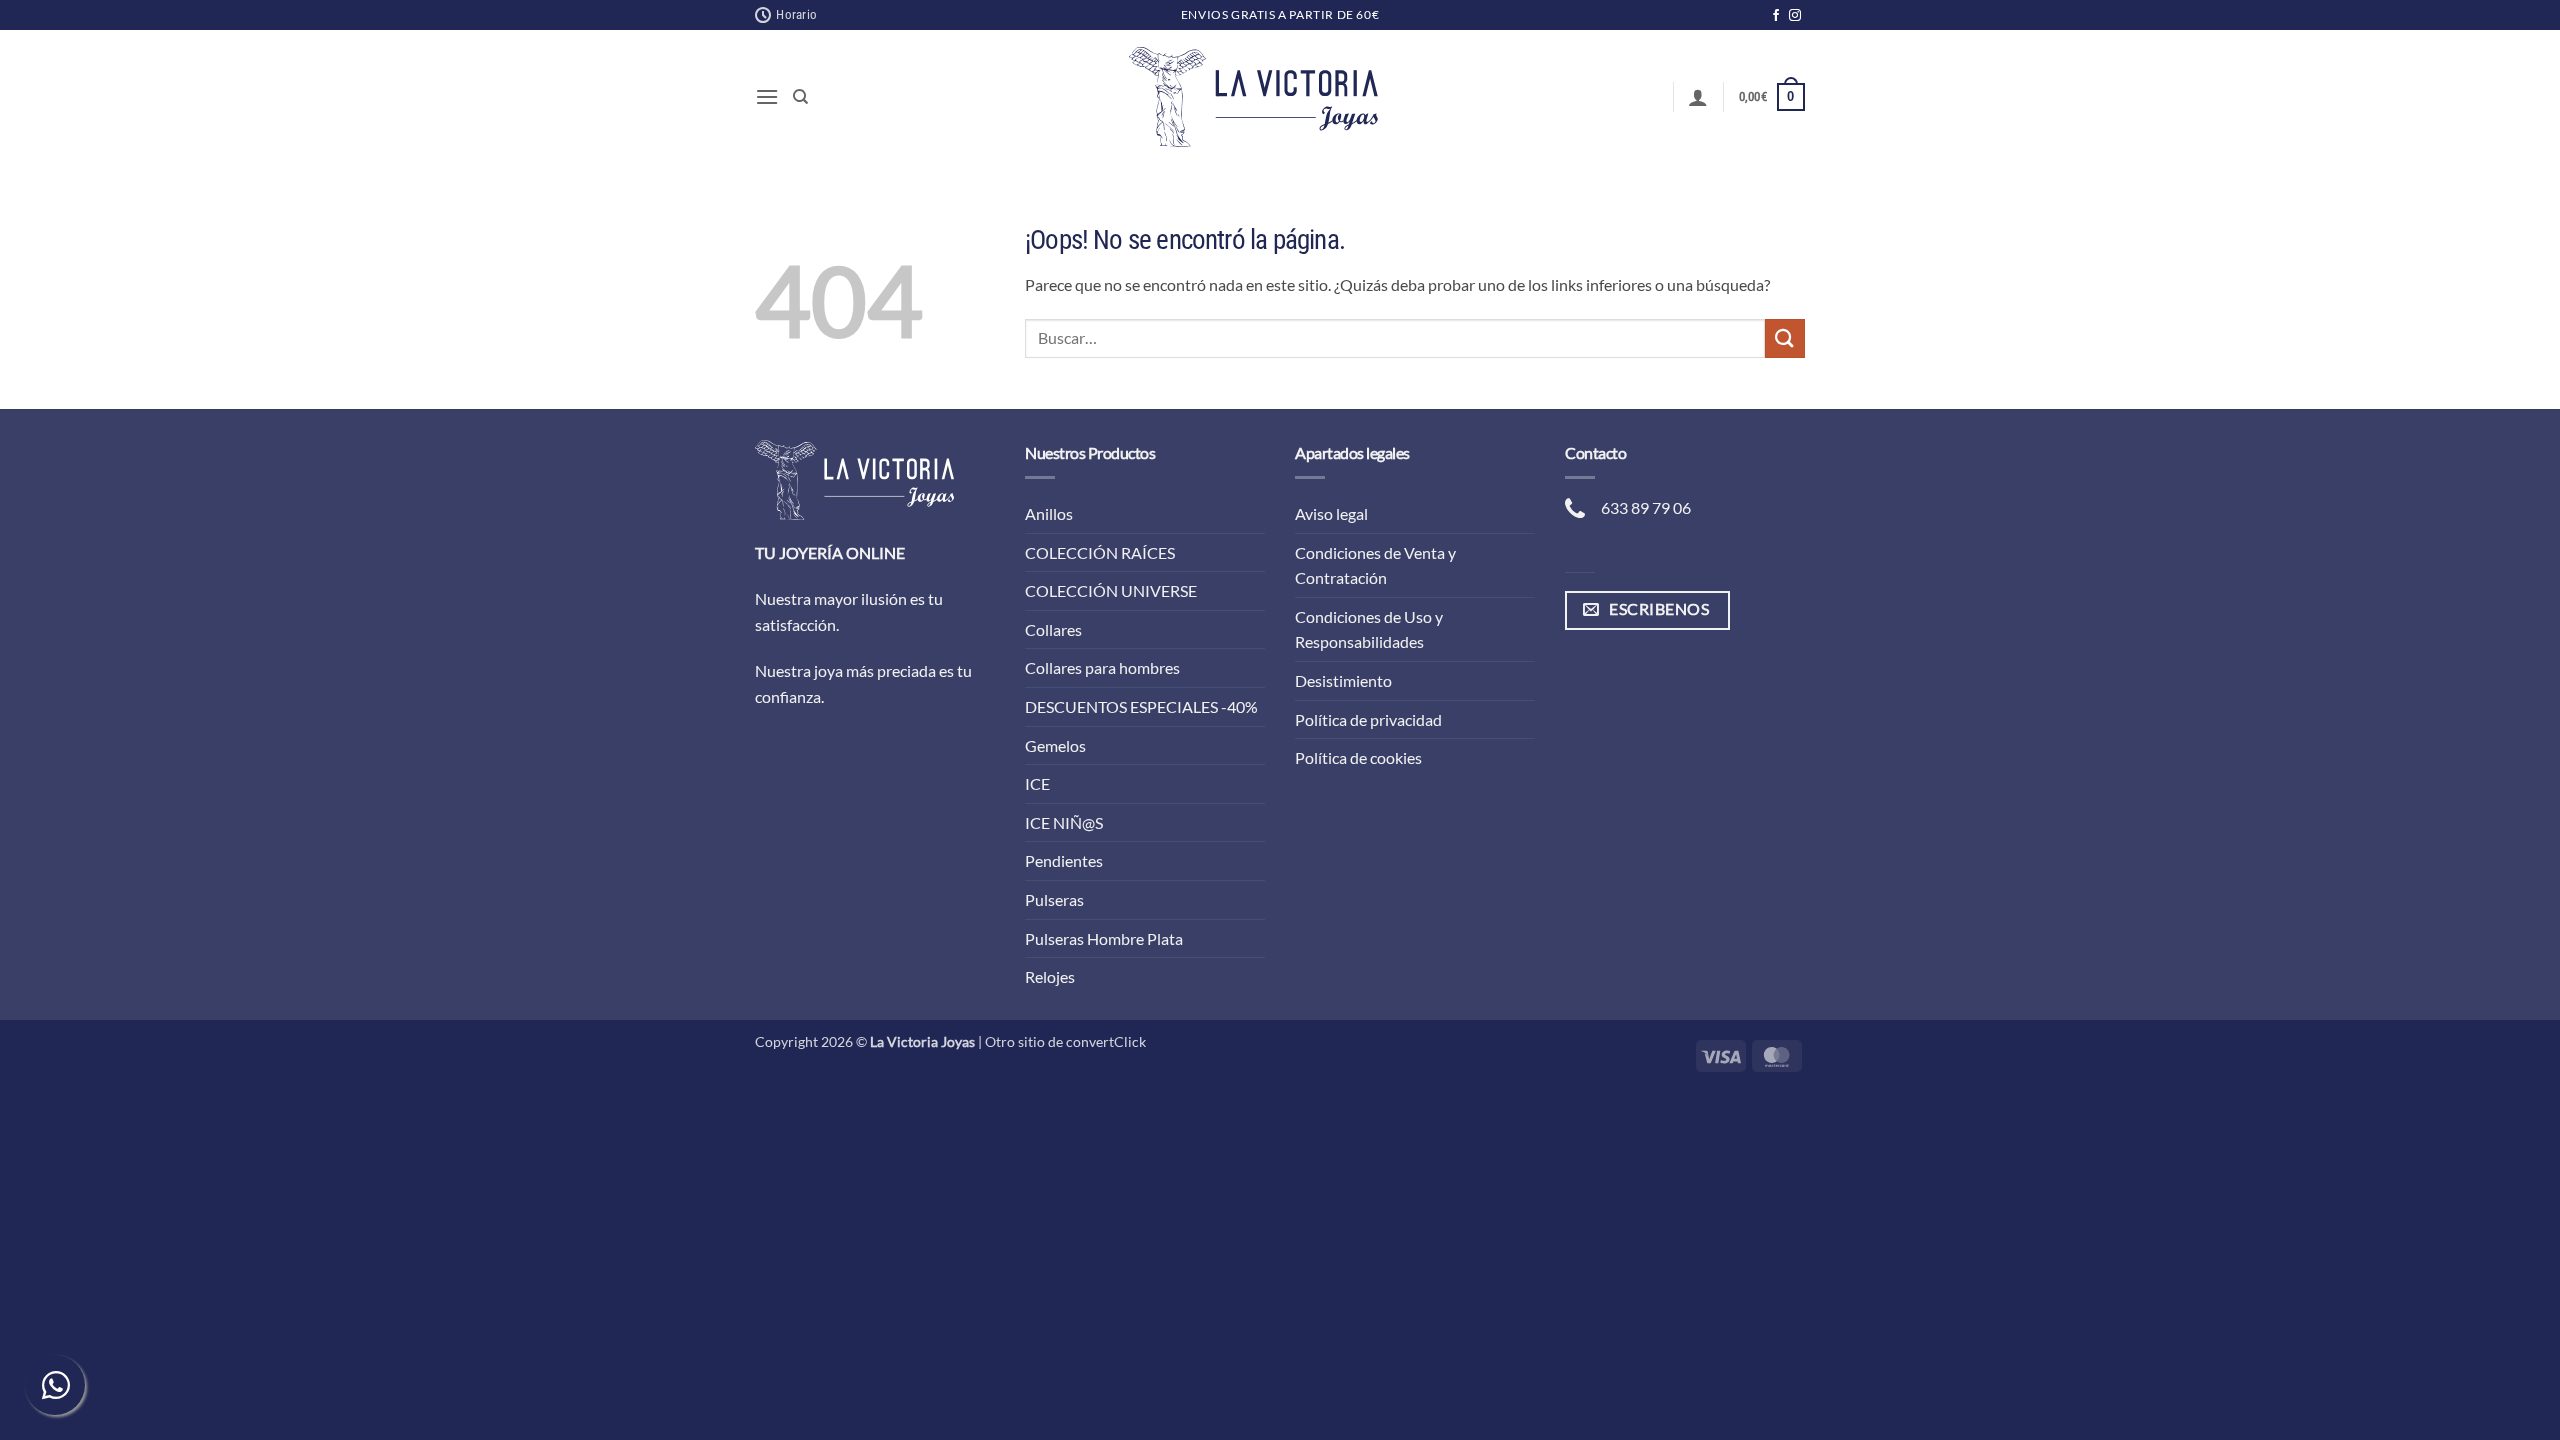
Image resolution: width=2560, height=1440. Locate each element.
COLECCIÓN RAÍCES (1100, 552)
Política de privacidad (1368, 719)
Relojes (1050, 976)
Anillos (1049, 513)
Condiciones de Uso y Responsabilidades (1369, 629)
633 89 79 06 (1646, 507)
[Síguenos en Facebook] (1776, 16)
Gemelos (1055, 745)
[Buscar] (800, 97)
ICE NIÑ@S (1064, 822)
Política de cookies (1358, 757)
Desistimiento (1343, 680)
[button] (767, 96)
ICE (1037, 783)
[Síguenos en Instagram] (1795, 16)
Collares (1053, 629)
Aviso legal (1331, 513)
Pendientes (1064, 860)
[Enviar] (1785, 338)
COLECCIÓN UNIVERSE (1111, 590)
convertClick (1106, 1041)
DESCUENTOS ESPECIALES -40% (1141, 706)
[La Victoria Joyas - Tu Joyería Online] (1254, 97)
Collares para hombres (1102, 667)
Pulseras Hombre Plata (1104, 938)
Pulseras (1054, 899)
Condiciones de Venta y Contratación (1375, 565)
